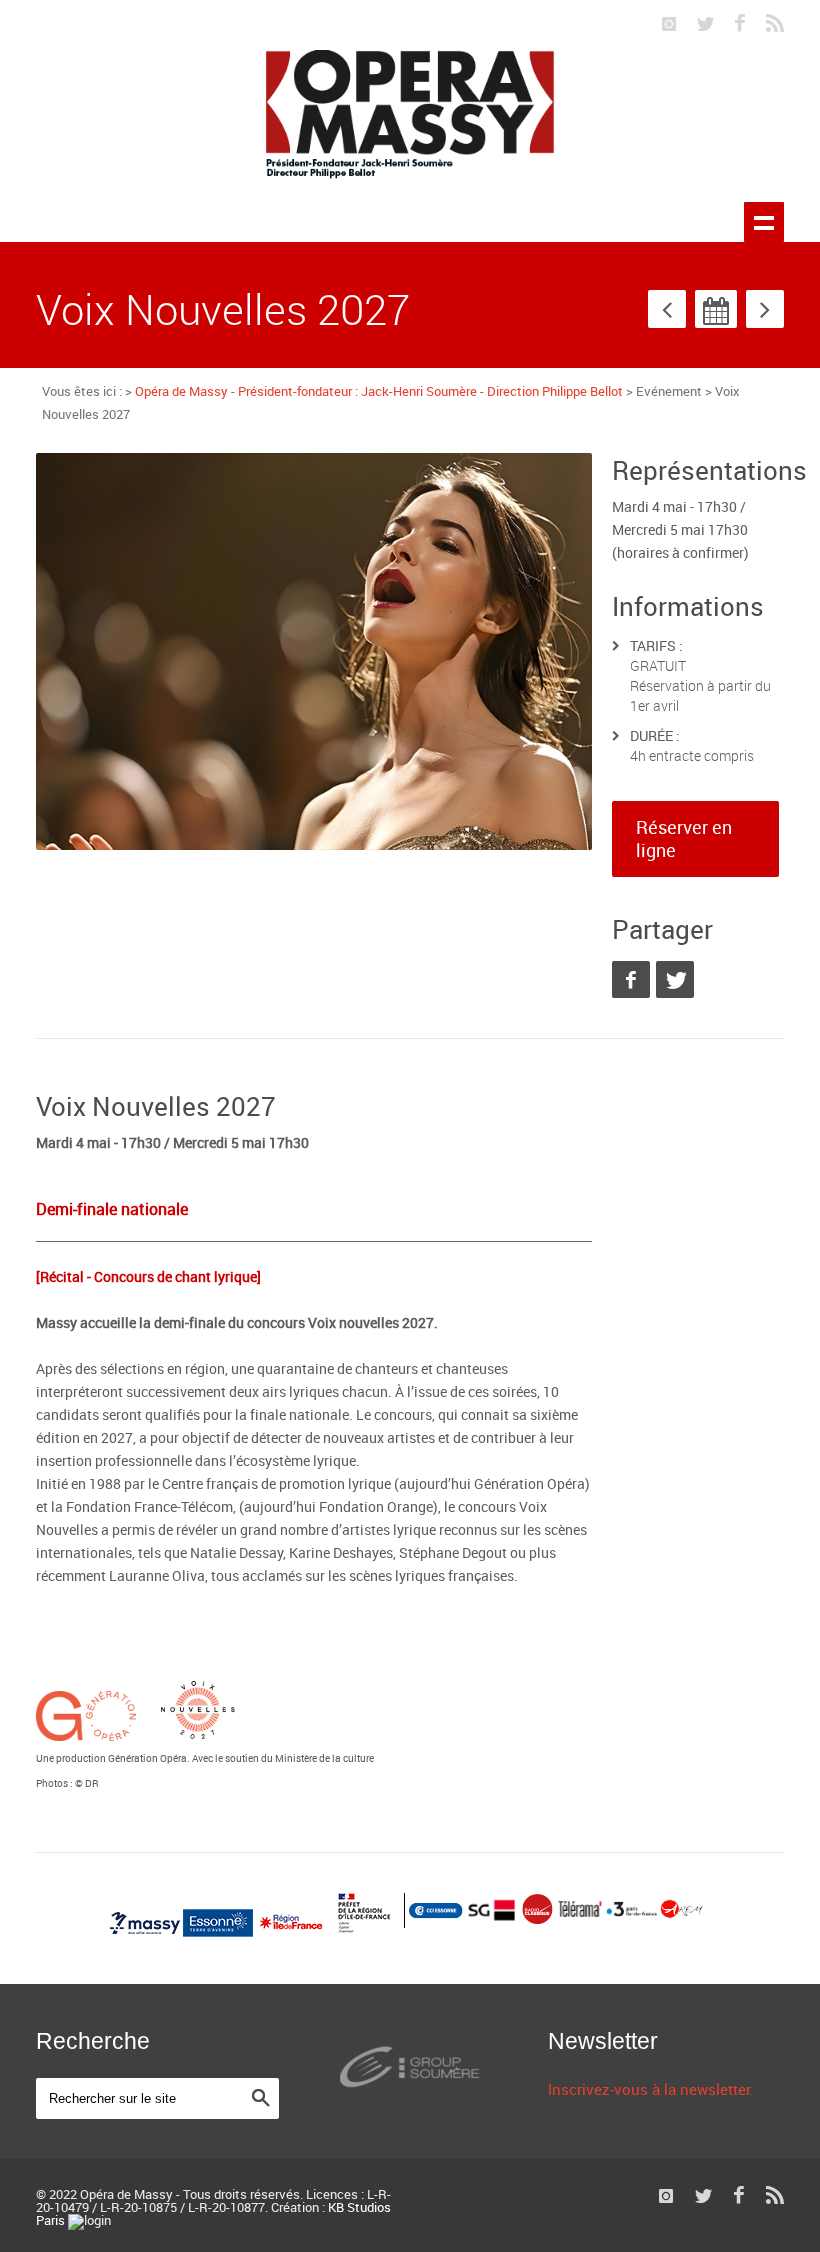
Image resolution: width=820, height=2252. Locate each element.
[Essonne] (219, 1932)
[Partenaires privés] (556, 1932)
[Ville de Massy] (146, 1932)
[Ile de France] (292, 1932)
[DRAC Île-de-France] (365, 1932)
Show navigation (764, 222)
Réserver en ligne (684, 838)
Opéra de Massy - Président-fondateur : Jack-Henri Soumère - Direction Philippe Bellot (379, 391)
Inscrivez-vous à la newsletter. (651, 2089)
